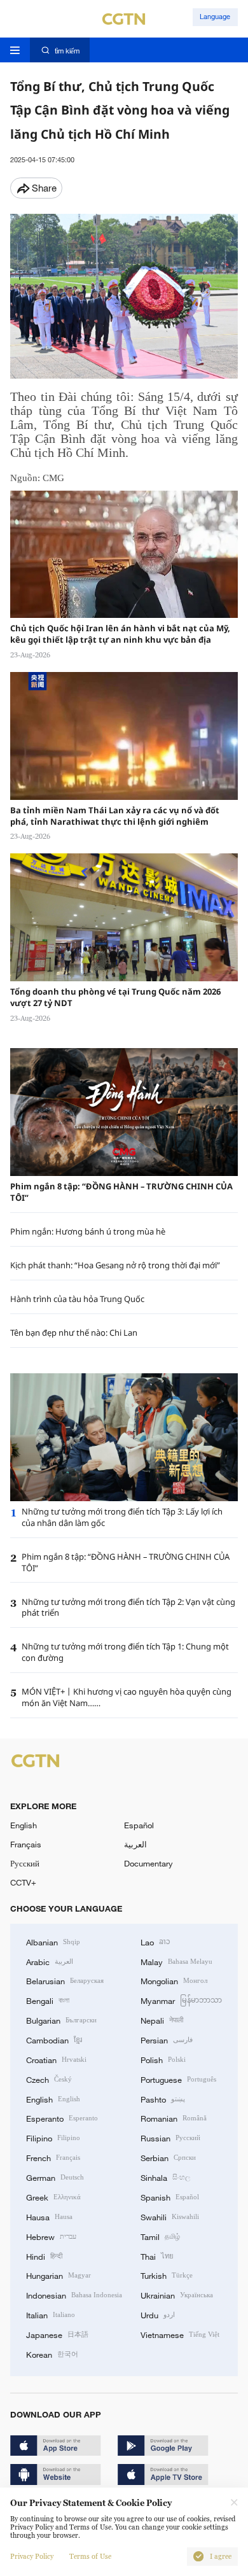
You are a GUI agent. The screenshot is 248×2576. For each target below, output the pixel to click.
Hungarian (59, 2275)
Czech (49, 2079)
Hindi (44, 2256)
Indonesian (74, 2295)
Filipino (53, 2138)
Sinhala (165, 2177)
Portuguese (178, 2079)
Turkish (167, 2275)
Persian (167, 2040)
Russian (170, 2138)
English (24, 1825)
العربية (135, 1844)
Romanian (174, 2118)
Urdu (158, 2314)
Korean (52, 2354)
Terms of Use (90, 2557)
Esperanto (62, 2118)
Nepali (162, 2020)
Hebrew (51, 2236)
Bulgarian (61, 2020)
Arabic (50, 1961)
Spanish (170, 2197)
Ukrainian (177, 2295)
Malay (176, 1961)
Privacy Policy (32, 2557)
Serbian (168, 2157)
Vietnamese (180, 2334)
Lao (155, 1942)
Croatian (56, 2059)
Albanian (53, 1942)
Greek (53, 2197)
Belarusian (65, 1980)
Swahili (170, 2216)
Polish (163, 2059)
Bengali (48, 2000)
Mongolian (174, 1980)
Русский (25, 1863)
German (55, 2177)
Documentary (148, 1863)
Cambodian (54, 2040)
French (53, 2157)
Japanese (57, 2334)
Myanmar (181, 2000)
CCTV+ (23, 1882)
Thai (157, 2256)
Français (26, 1844)
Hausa (49, 2216)
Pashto (163, 2099)
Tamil (160, 2236)
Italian (51, 2314)
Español (139, 1825)
